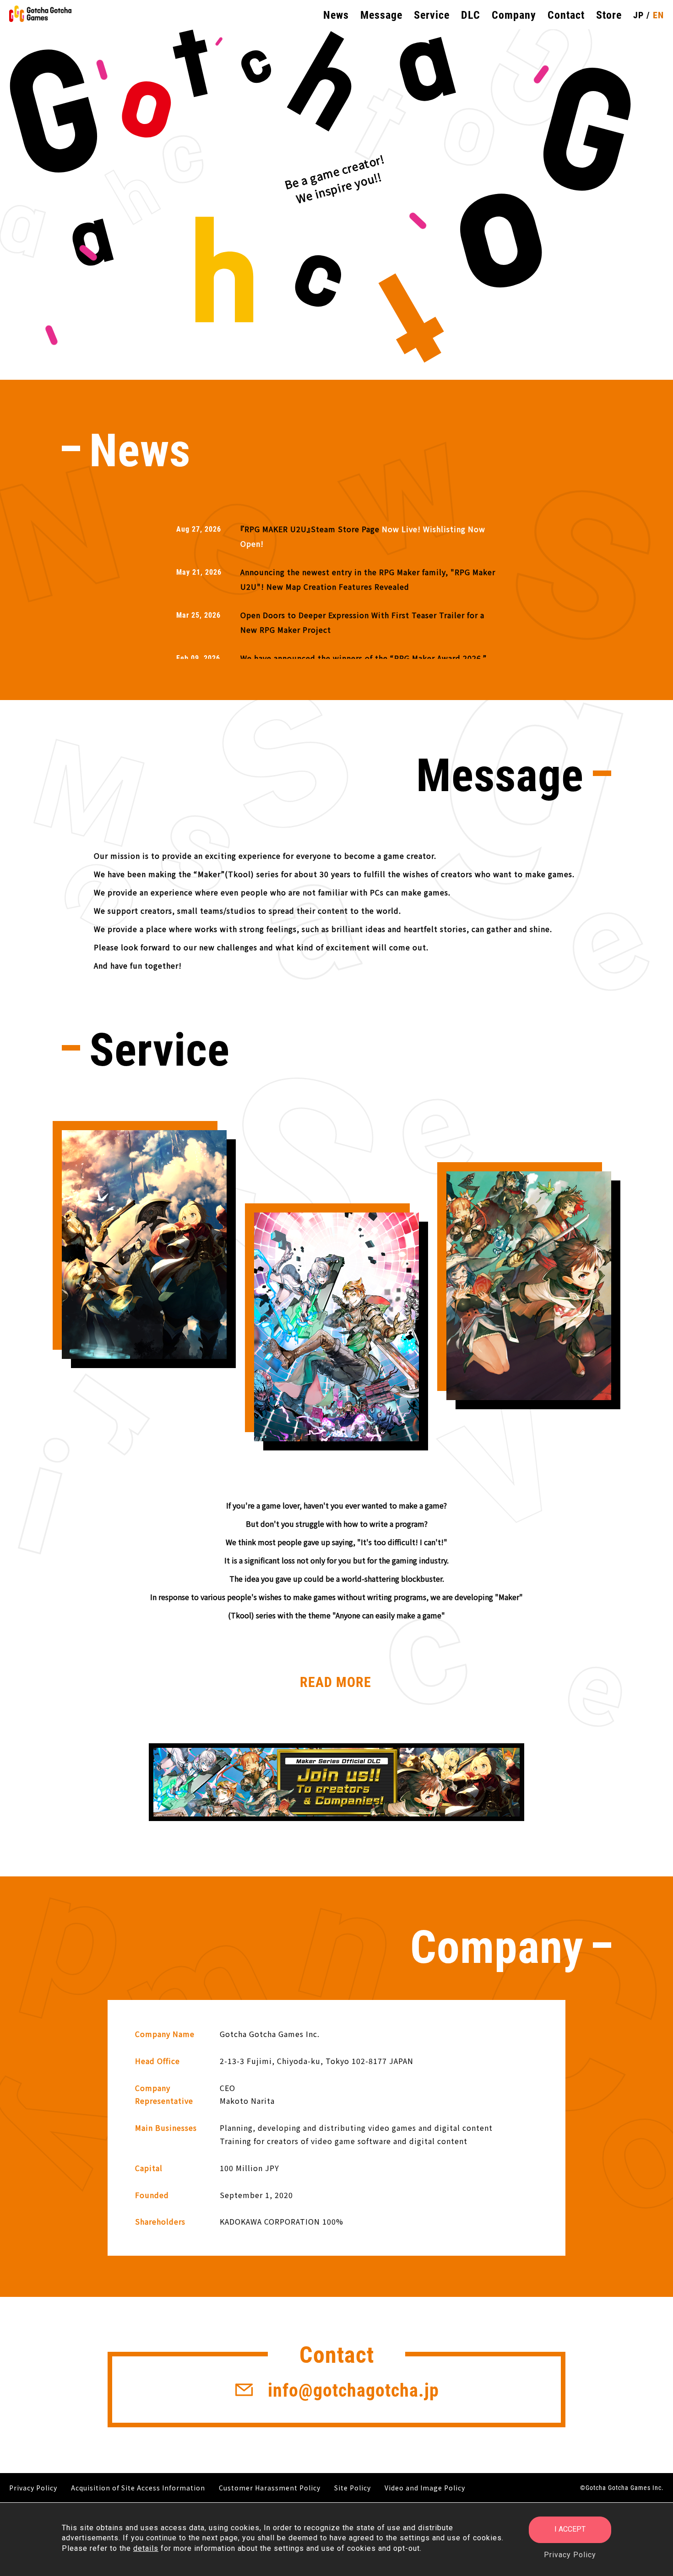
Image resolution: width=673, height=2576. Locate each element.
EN (658, 15)
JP (638, 15)
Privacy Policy (570, 2555)
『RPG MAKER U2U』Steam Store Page (310, 529)
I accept (570, 2529)
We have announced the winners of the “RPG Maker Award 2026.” (364, 658)
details (146, 2548)
